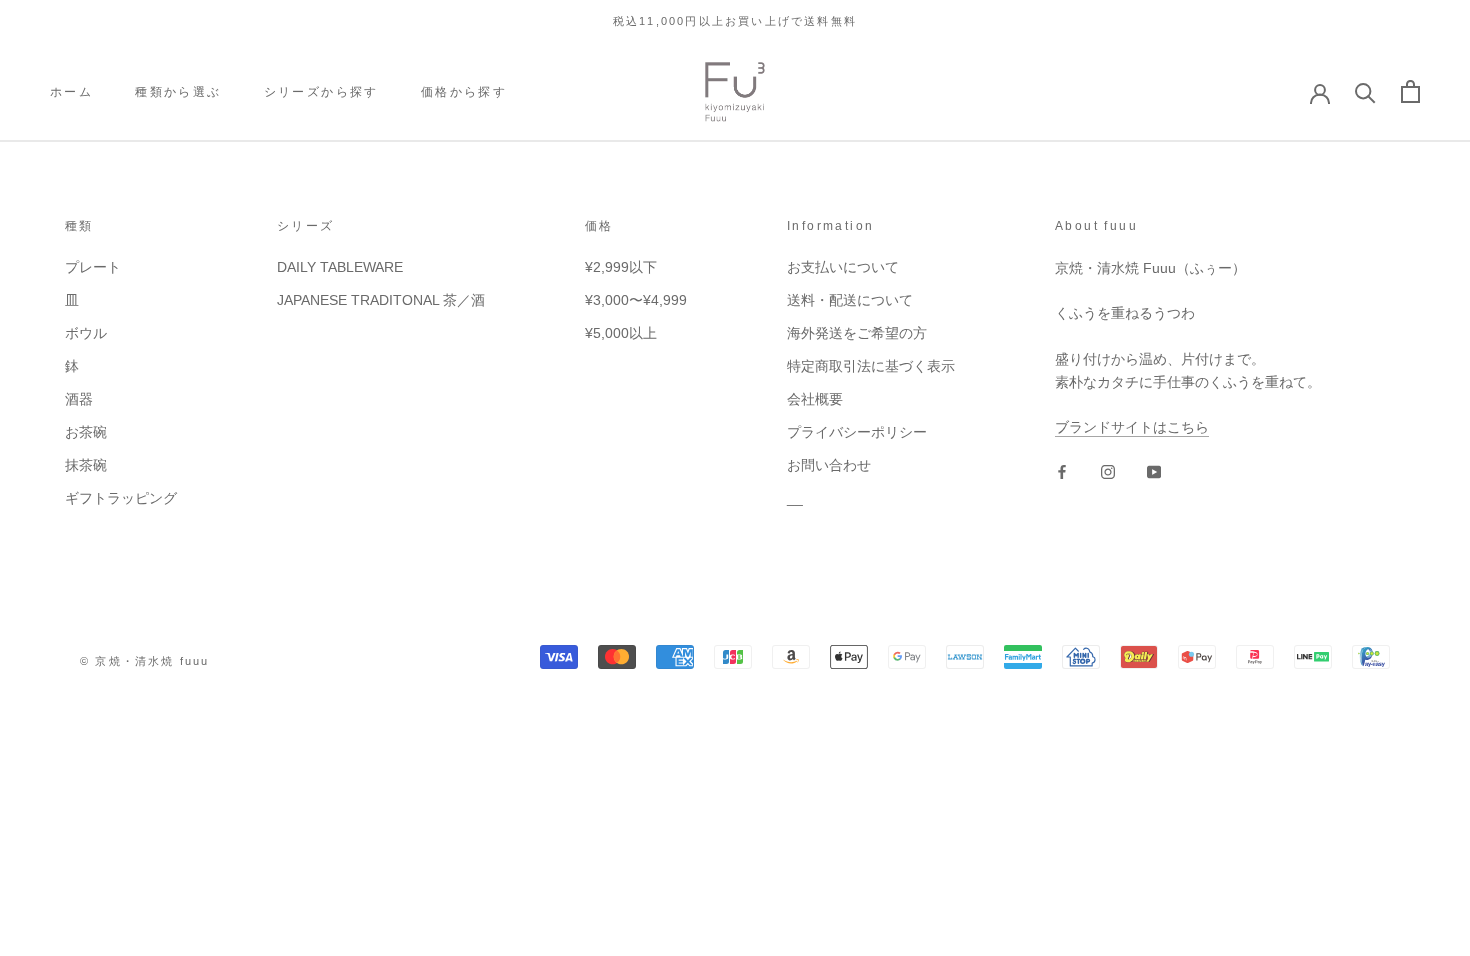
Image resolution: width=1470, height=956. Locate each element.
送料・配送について (850, 300)
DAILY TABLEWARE (340, 267)
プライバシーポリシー (857, 432)
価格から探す (464, 92)
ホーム (71, 92)
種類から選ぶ (178, 92)
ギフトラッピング (121, 498)
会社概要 (815, 399)
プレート (93, 267)
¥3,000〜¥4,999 (636, 300)
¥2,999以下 (621, 267)
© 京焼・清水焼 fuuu (145, 661)
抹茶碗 (86, 465)
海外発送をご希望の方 (857, 333)
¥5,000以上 (621, 333)
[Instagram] (1108, 471)
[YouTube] (1154, 471)
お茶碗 (86, 432)
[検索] (1365, 91)
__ (795, 498)
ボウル (86, 333)
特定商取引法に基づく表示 (871, 366)
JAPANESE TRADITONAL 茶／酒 (381, 300)
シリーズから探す (321, 92)
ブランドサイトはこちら (1132, 427)
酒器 (79, 399)
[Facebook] (1062, 471)
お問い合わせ (829, 465)
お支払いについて (843, 267)
